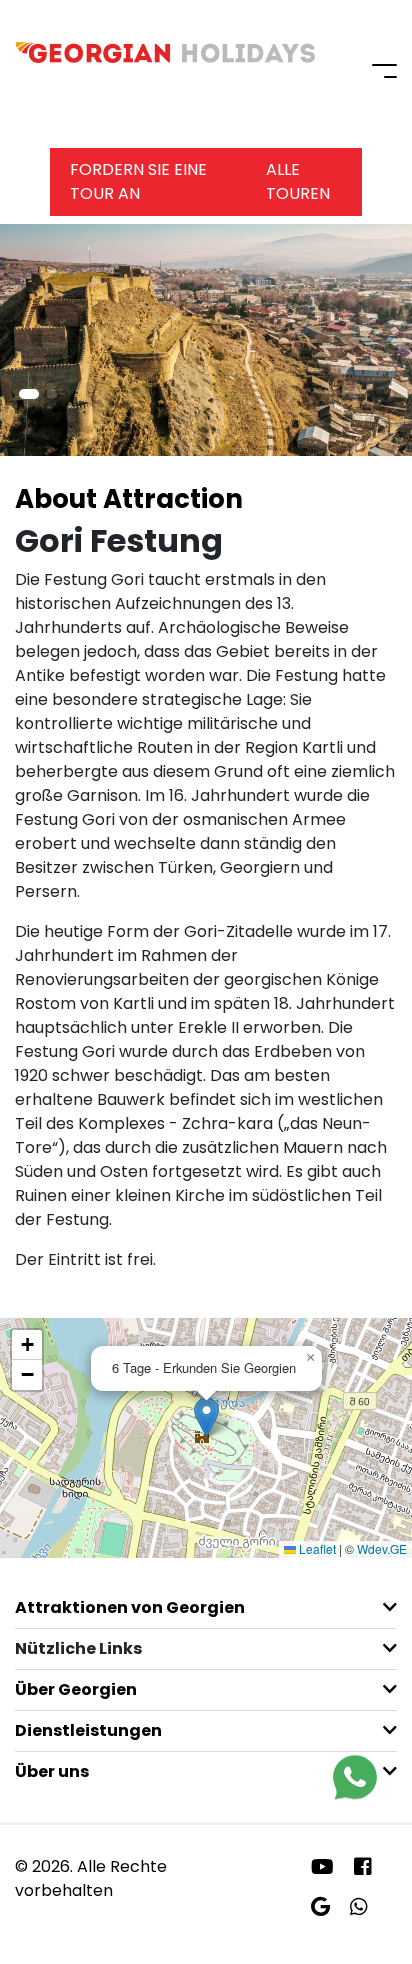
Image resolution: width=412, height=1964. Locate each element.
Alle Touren (298, 181)
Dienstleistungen (88, 1730)
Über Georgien (76, 1689)
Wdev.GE (382, 1548)
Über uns (52, 1771)
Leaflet (316, 1548)
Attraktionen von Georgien (130, 1607)
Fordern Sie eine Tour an (138, 181)
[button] (29, 394)
